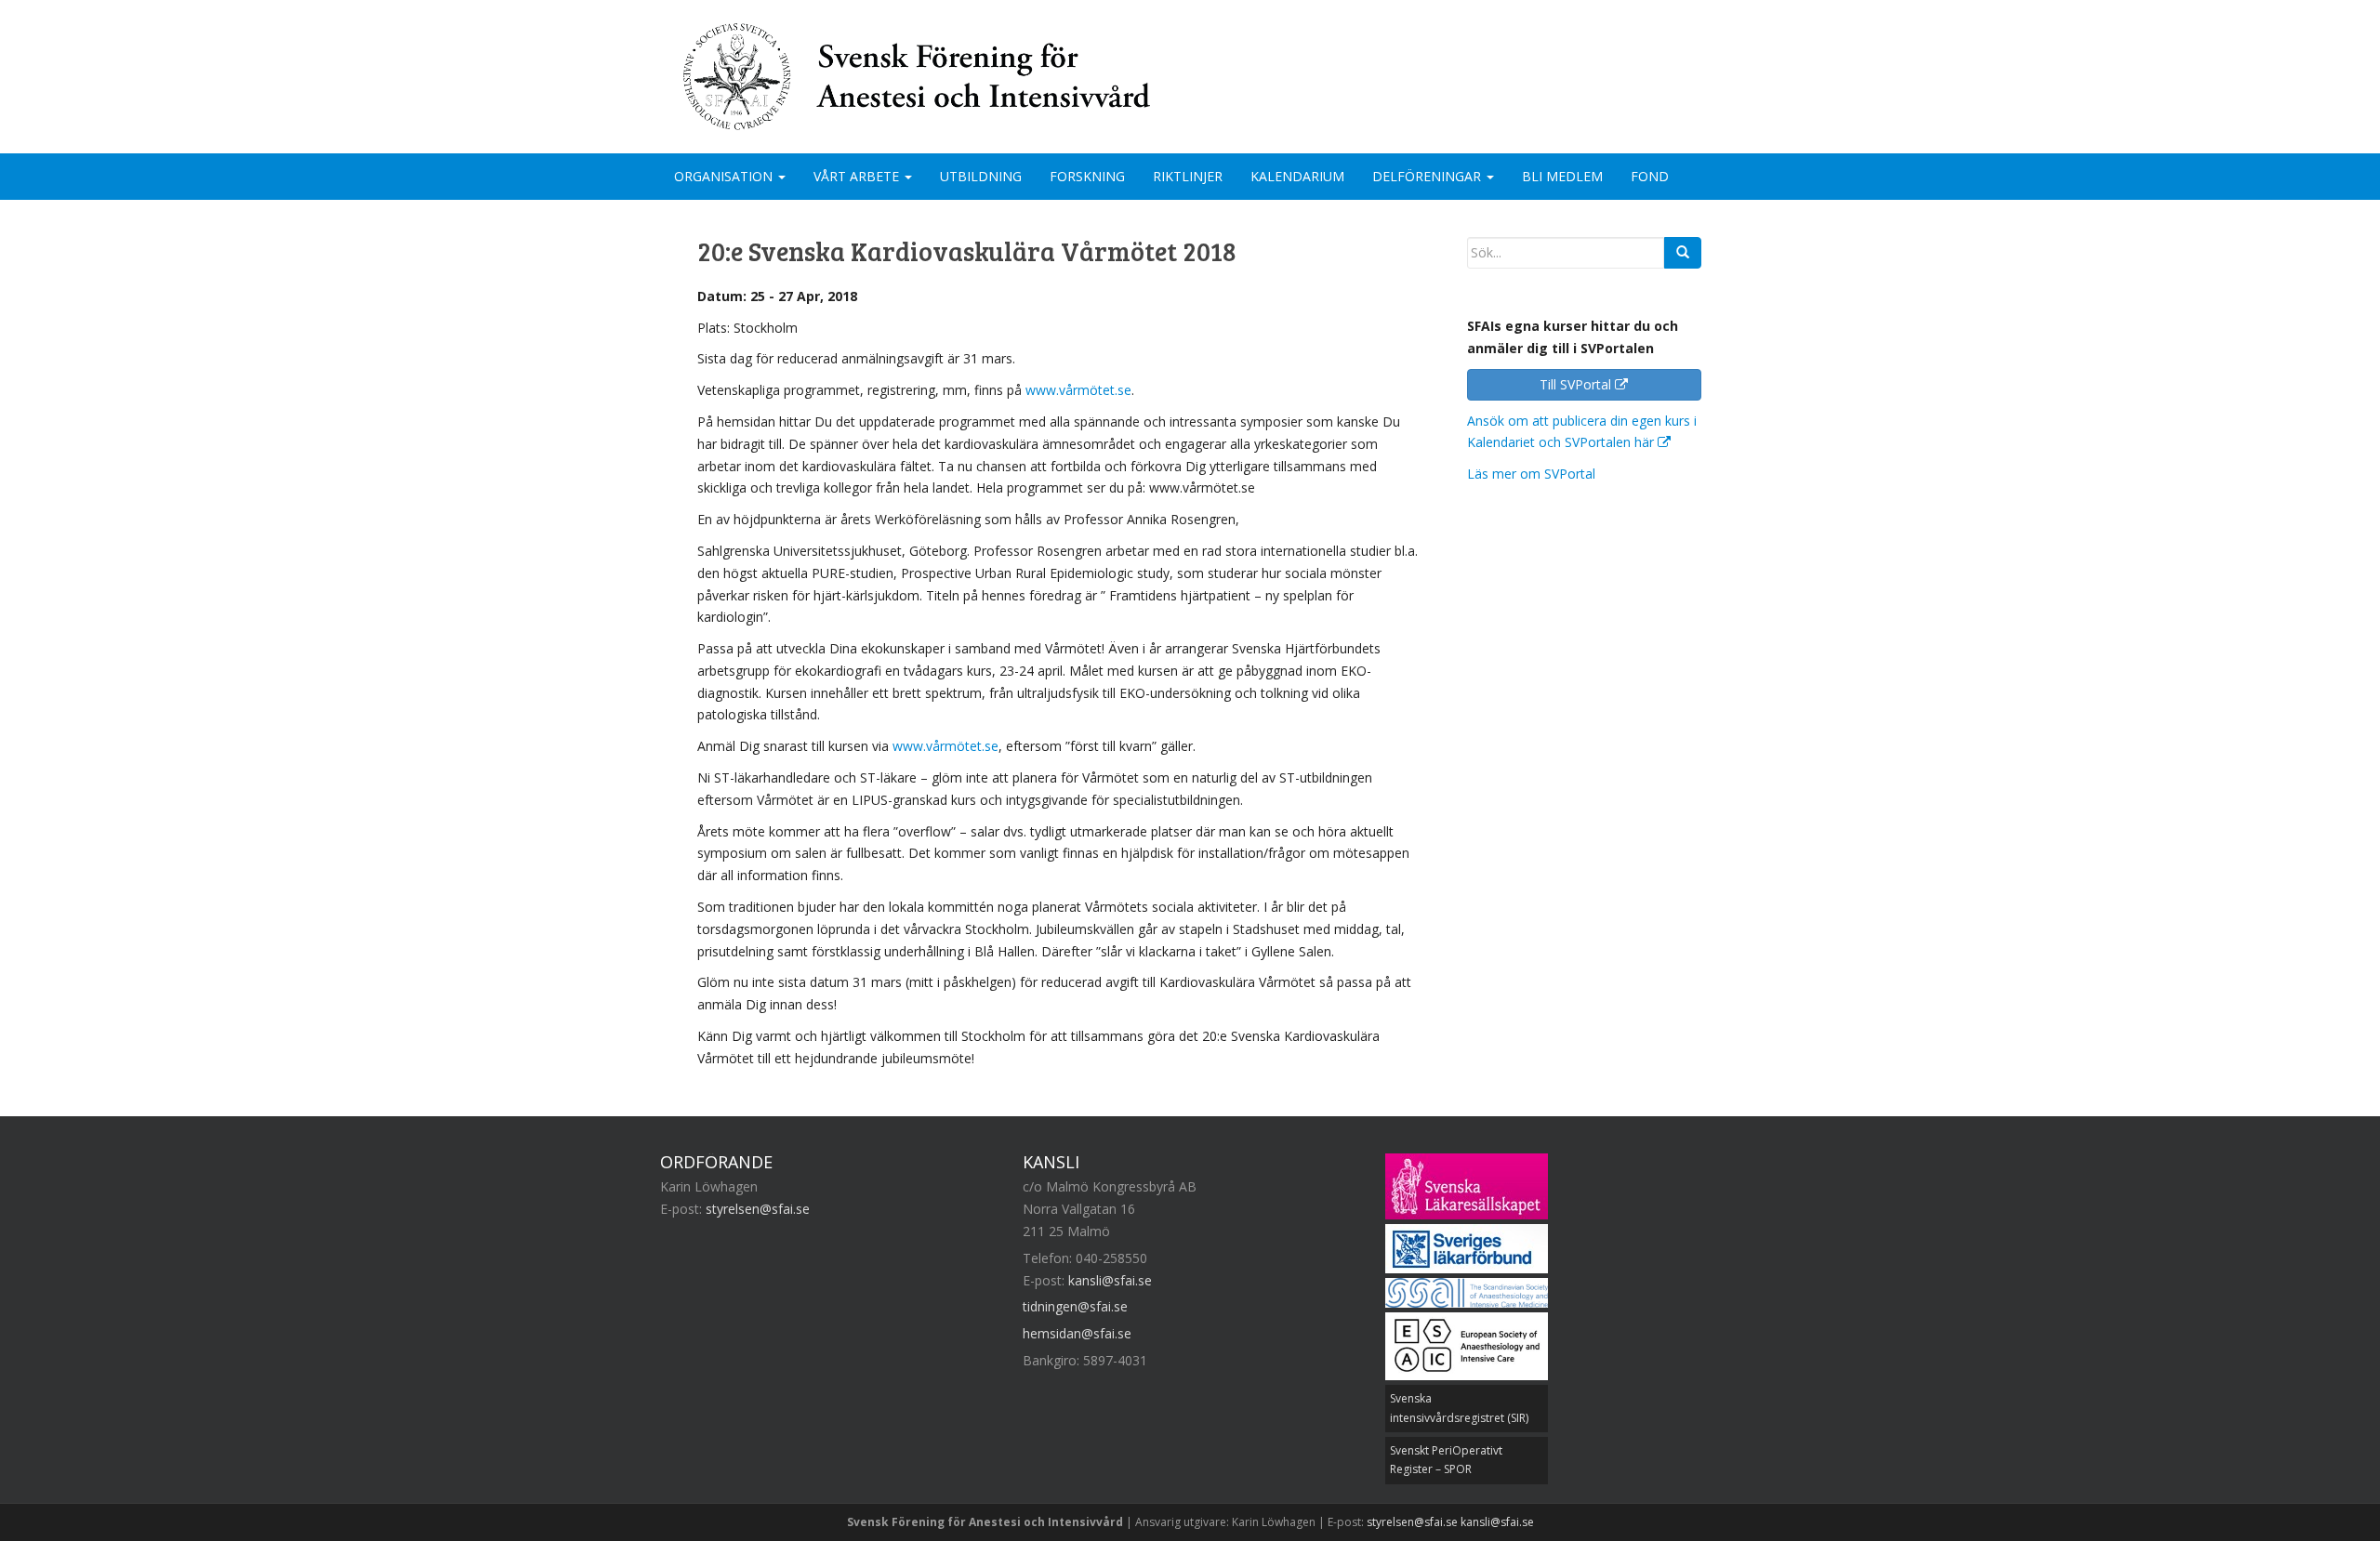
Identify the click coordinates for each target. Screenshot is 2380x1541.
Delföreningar (1428, 176)
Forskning (1087, 176)
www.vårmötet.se (1078, 390)
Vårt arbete (858, 176)
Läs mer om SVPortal (1531, 474)
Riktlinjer (1188, 176)
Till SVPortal (1577, 384)
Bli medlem (1562, 176)
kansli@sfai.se (1110, 1280)
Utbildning (981, 176)
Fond (1650, 176)
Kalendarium (1297, 176)
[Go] (1683, 253)
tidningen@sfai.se (1075, 1306)
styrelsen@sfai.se (758, 1209)
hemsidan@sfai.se (1077, 1333)
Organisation (725, 176)
